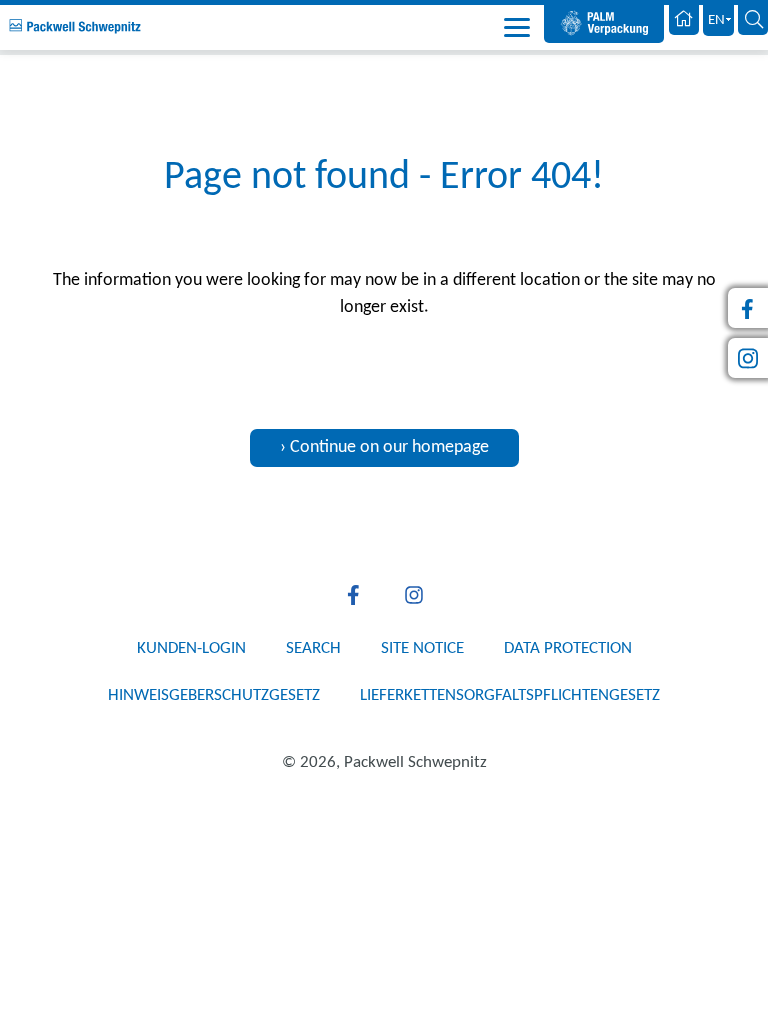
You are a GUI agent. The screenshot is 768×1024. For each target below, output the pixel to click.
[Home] (684, 20)
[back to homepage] (75, 26)
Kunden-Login (191, 648)
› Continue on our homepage (384, 447)
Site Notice (422, 648)
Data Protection (568, 648)
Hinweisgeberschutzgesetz (214, 695)
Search (313, 648)
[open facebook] (354, 595)
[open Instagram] (414, 595)
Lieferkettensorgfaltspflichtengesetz (510, 695)
